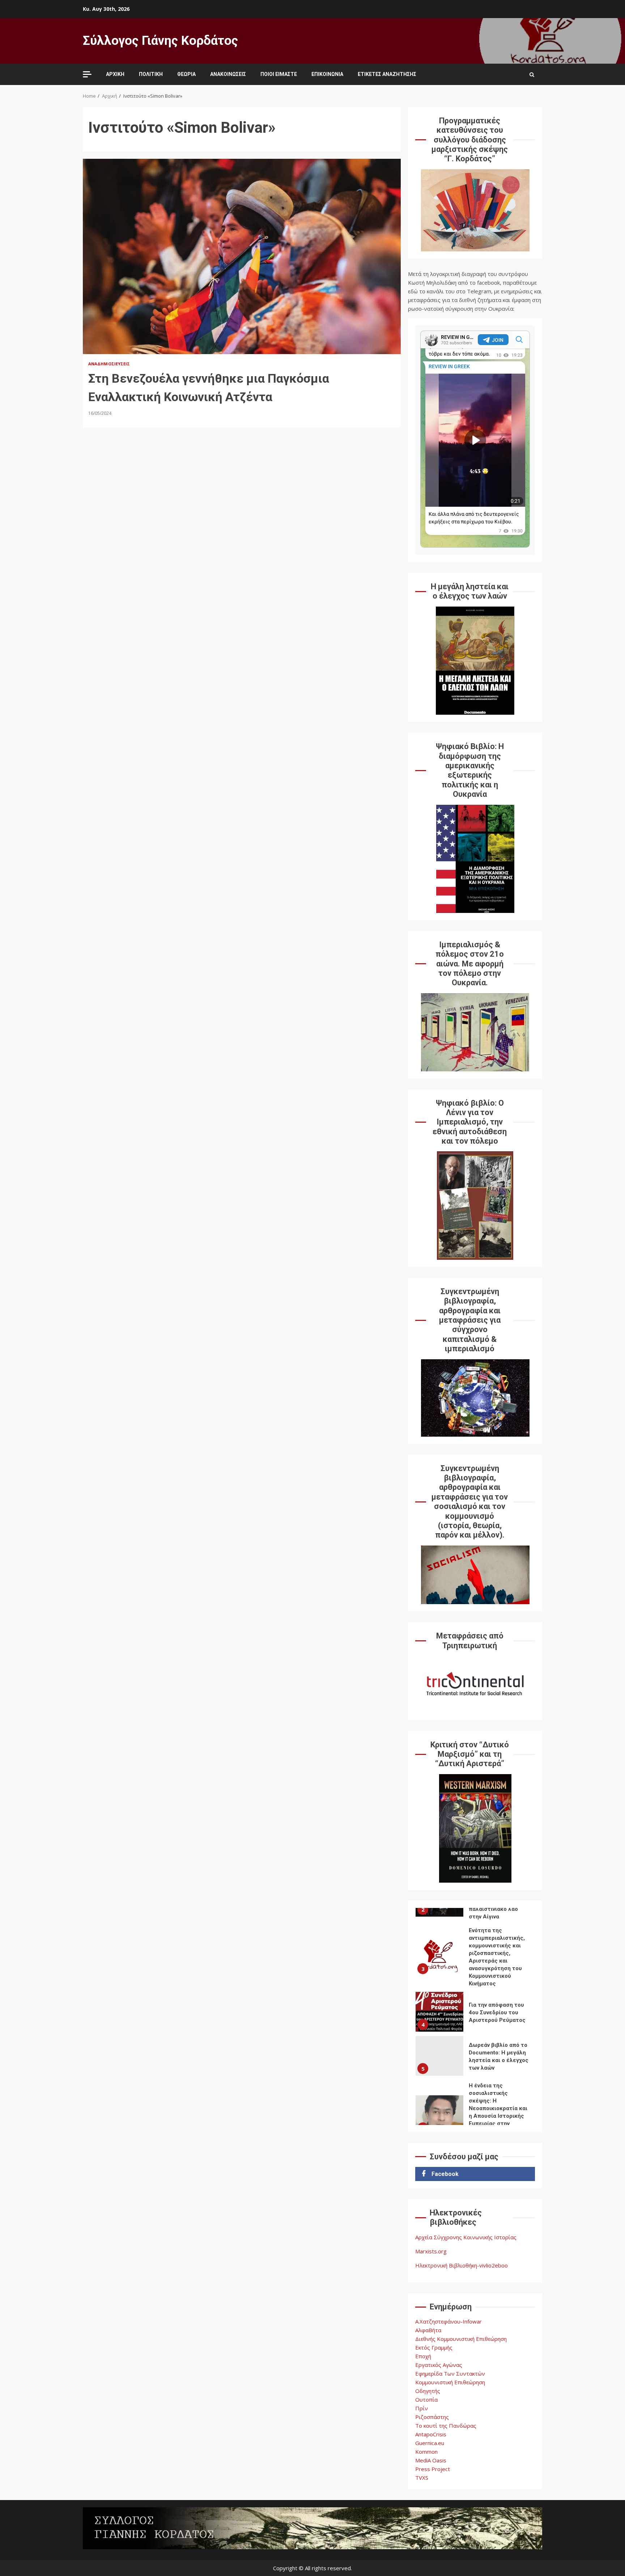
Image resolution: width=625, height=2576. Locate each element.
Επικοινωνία (327, 74)
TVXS (422, 2478)
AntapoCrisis (431, 2434)
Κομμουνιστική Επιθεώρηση (450, 2382)
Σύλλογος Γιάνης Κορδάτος (160, 41)
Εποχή (423, 2356)
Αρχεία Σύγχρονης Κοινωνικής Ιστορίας (466, 2237)
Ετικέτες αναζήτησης (387, 74)
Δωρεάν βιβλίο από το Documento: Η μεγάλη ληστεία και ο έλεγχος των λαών (439, 2056)
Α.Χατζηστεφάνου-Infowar (448, 2321)
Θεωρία (186, 74)
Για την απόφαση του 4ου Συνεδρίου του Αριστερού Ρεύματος (439, 2012)
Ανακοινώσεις (228, 74)
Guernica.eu (430, 2443)
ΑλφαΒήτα (428, 2330)
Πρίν (422, 2408)
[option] (475, 1958)
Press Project (433, 2469)
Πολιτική (151, 74)
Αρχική (115, 74)
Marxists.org (431, 2251)
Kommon (426, 2452)
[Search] (532, 75)
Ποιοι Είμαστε (279, 74)
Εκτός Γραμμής (434, 2347)
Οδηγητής (428, 2391)
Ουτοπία (426, 2399)
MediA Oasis (431, 2460)
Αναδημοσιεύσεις (109, 364)
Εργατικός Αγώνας (439, 2365)
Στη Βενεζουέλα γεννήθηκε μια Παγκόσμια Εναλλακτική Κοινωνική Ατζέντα (242, 256)
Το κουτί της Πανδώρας (446, 2426)
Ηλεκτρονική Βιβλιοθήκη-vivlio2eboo (462, 2265)
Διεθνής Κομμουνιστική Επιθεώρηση (461, 2339)
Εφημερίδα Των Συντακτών (450, 2373)
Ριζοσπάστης (432, 2417)
